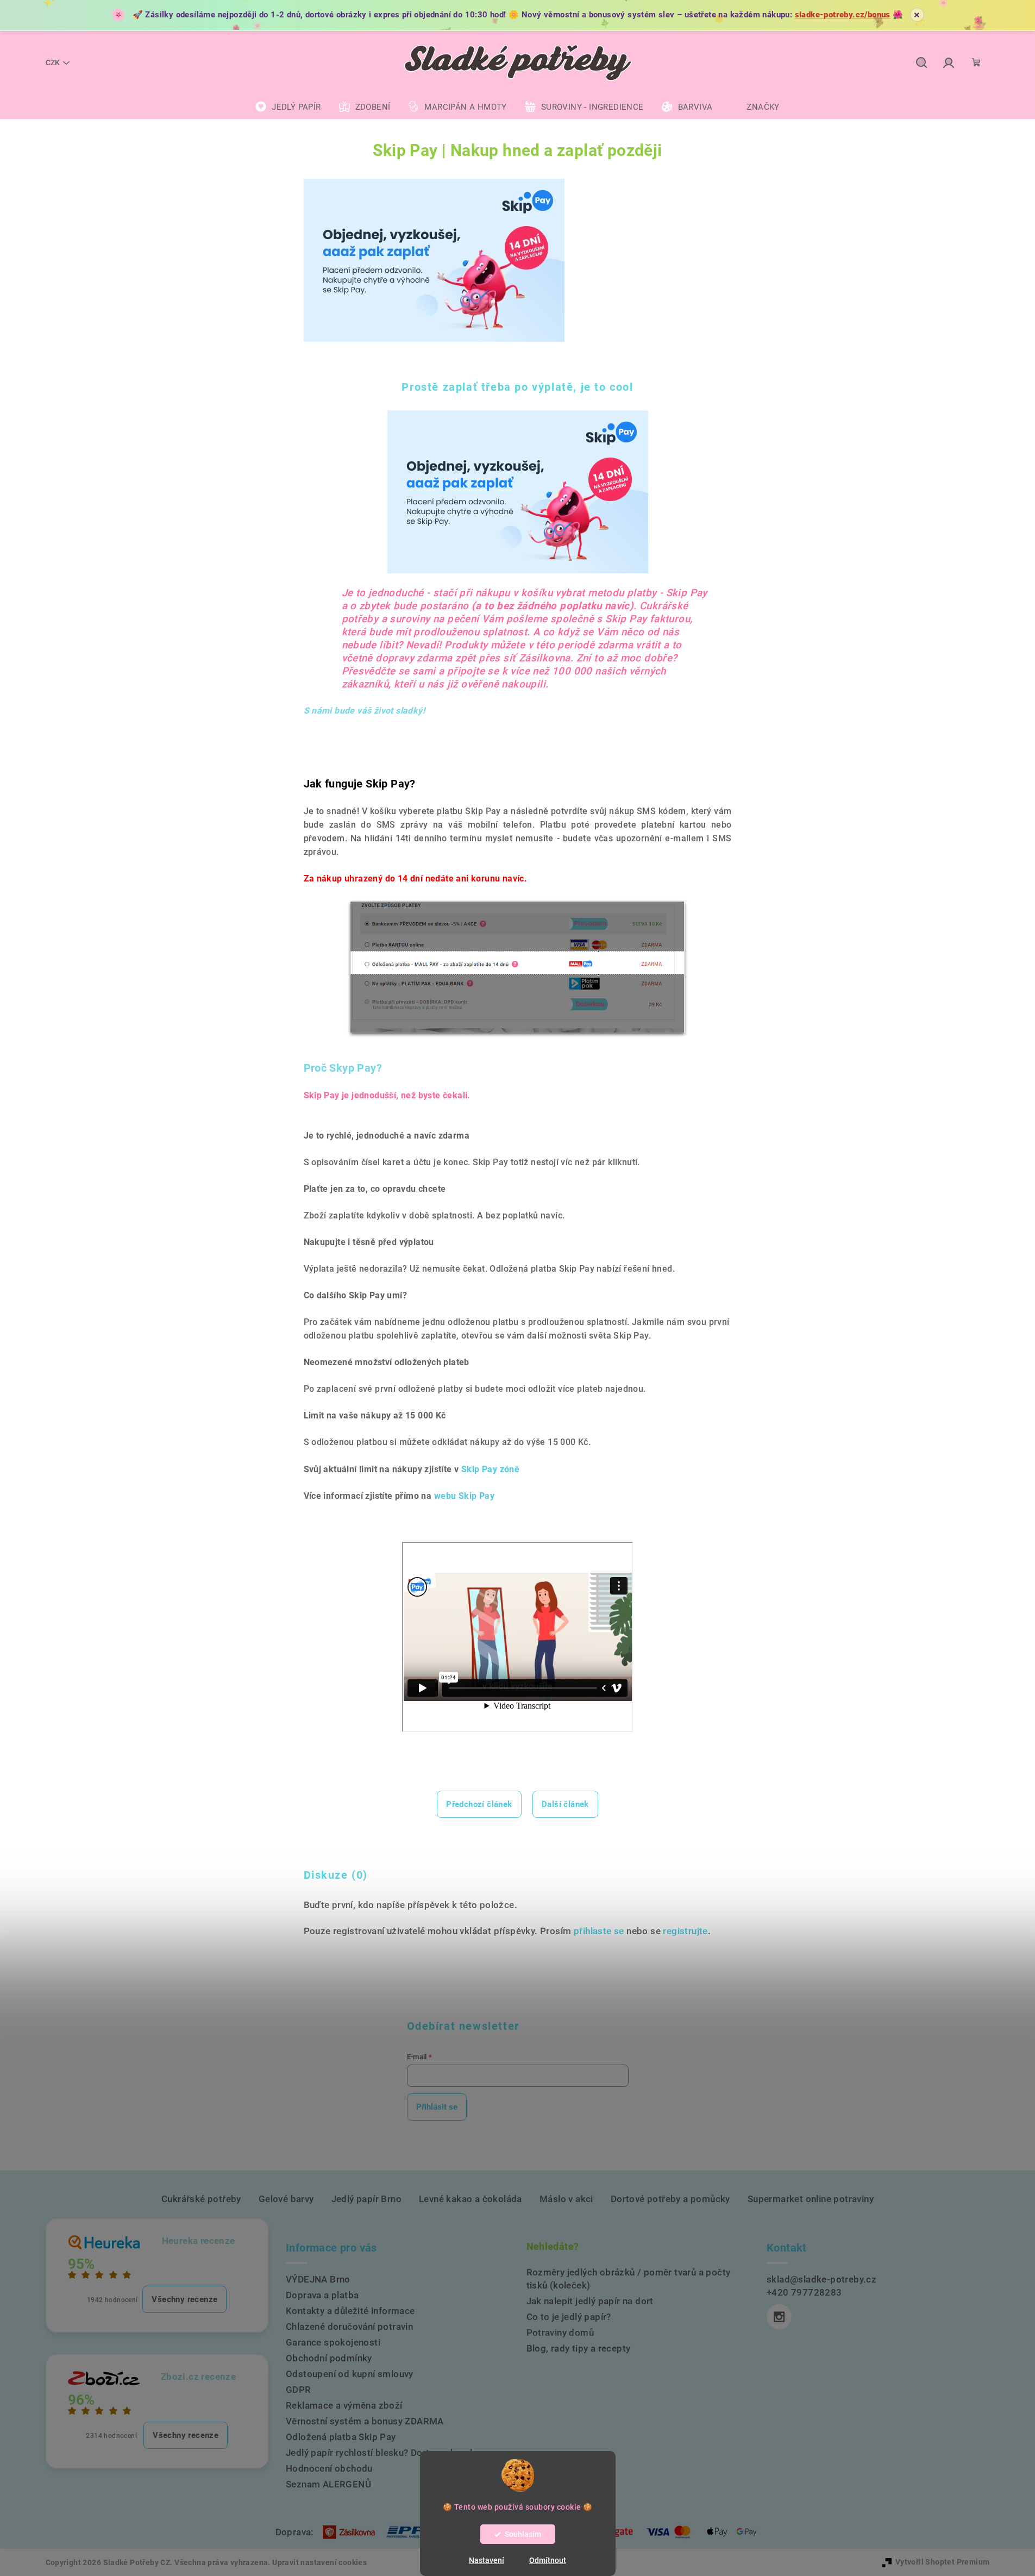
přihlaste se (599, 1931)
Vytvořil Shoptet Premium (943, 2562)
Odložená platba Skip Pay (341, 2437)
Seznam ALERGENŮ (328, 2484)
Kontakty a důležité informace (350, 2311)
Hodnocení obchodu (329, 2468)
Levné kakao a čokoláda (471, 2199)
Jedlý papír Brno (366, 2199)
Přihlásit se (437, 2107)
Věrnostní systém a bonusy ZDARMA (365, 2421)
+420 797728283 (804, 2292)
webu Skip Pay (464, 1496)
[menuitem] (288, 107)
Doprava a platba (322, 2295)
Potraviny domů (560, 2333)
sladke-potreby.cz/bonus (843, 15)
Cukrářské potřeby (201, 2199)
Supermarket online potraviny (811, 2199)
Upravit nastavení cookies (319, 2562)
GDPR (299, 2390)
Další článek (565, 1804)
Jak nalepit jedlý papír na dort (590, 2301)
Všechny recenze (184, 2299)
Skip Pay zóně (490, 1469)
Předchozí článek (479, 1804)
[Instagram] (779, 2317)
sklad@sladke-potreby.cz (821, 2279)
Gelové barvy (286, 2199)
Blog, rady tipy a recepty (579, 2348)
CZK (53, 62)
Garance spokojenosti (333, 2342)
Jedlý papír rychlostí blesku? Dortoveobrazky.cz (389, 2453)
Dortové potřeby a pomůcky (670, 2199)
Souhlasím (523, 2534)
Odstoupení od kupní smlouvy (350, 2374)
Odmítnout (548, 2560)
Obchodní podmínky (329, 2358)
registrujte (685, 1931)
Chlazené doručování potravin (349, 2327)
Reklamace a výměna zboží (344, 2405)
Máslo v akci (566, 2199)
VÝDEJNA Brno (318, 2279)
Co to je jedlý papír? (569, 2317)
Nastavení (487, 2560)
